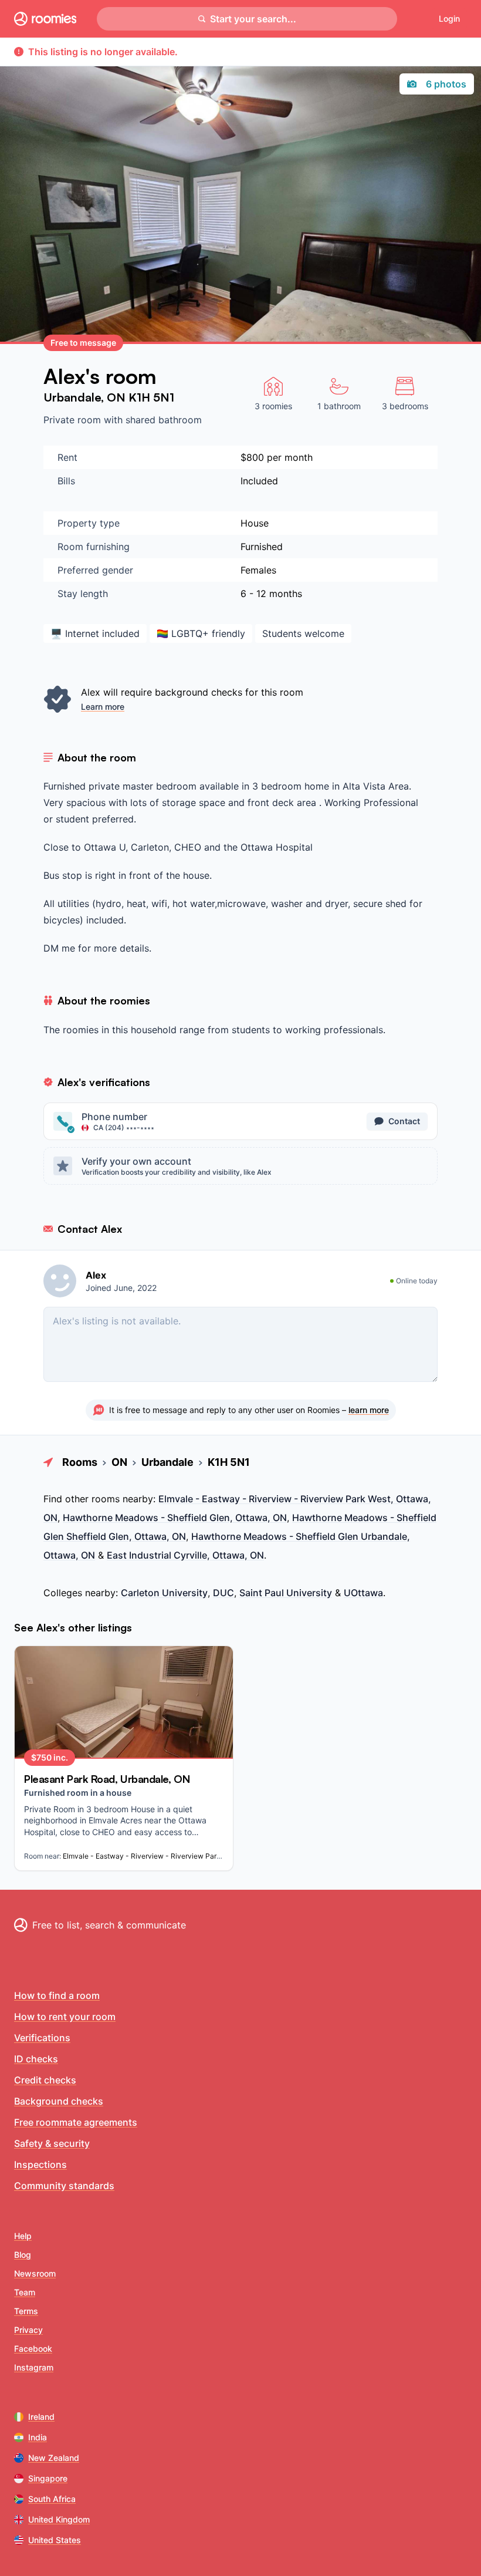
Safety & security (52, 2143)
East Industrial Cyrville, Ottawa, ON (185, 1555)
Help (23, 2236)
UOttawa (363, 1593)
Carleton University (164, 1593)
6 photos (446, 84)
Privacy (28, 2330)
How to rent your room (65, 2017)
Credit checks (45, 2080)
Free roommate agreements (76, 2122)
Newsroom (35, 2273)
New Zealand (54, 2458)
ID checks (36, 2059)
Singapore (48, 2478)
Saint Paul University (286, 1593)
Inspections (40, 2164)
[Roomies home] (45, 19)
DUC (223, 1593)
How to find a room (57, 1995)
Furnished (262, 547)
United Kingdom (59, 2519)
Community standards (64, 2186)
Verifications (42, 2038)
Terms (26, 2311)
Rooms (80, 1462)
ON (118, 397)
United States (55, 2540)
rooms (106, 1499)
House (255, 523)
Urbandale (72, 397)
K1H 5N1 (151, 397)
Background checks (59, 2101)
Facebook (33, 2349)
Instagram (34, 2367)
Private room (74, 420)
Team (25, 2292)
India (38, 2437)
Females (258, 570)
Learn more (103, 707)
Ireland (41, 2417)
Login (449, 18)
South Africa (52, 2499)
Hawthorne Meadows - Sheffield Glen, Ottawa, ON (175, 1518)
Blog (23, 2255)
